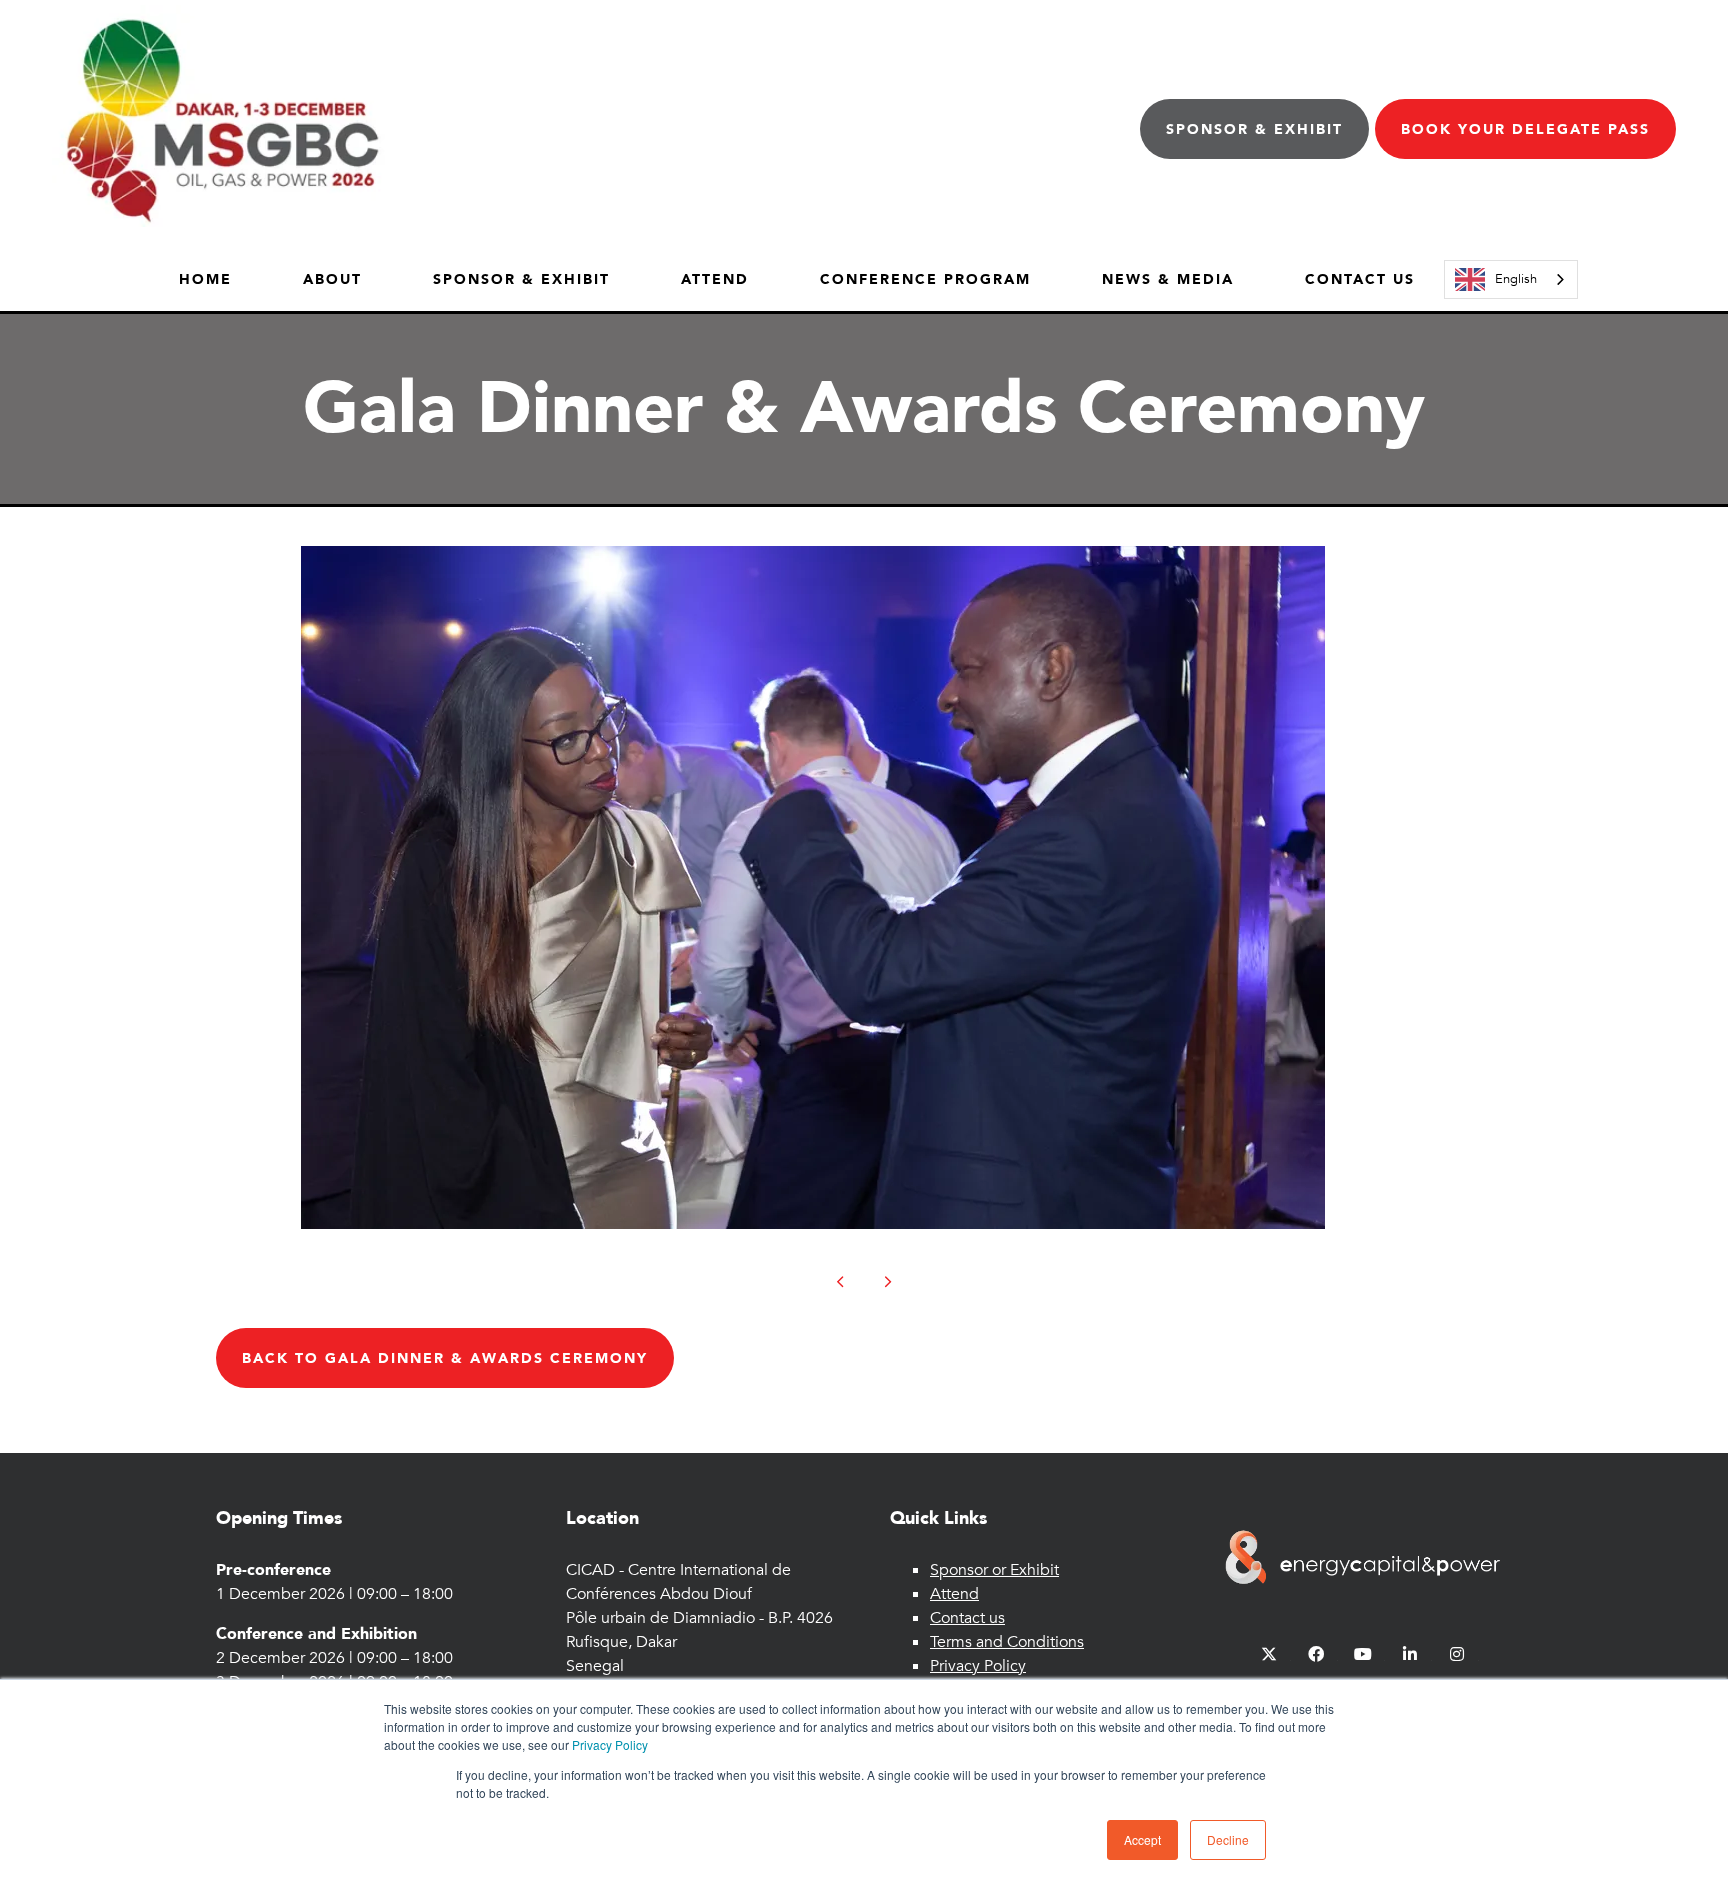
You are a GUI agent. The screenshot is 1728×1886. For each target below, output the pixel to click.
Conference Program (925, 279)
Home (205, 279)
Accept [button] (1142, 1839)
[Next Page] (888, 1282)
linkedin (1410, 1654)
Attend (715, 279)
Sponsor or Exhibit (994, 1570)
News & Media (1168, 279)
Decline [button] (1228, 1839)
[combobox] (1511, 279)
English (1516, 279)
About (332, 279)
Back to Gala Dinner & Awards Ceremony (445, 1358)
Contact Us (1360, 279)
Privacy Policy (610, 1744)
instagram (1457, 1654)
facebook (1316, 1654)
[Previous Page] (840, 1282)
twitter (1269, 1654)
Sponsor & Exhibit (1254, 129)
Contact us (967, 1618)
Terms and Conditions (1007, 1642)
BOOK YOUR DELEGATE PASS (1525, 129)
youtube (1363, 1654)
